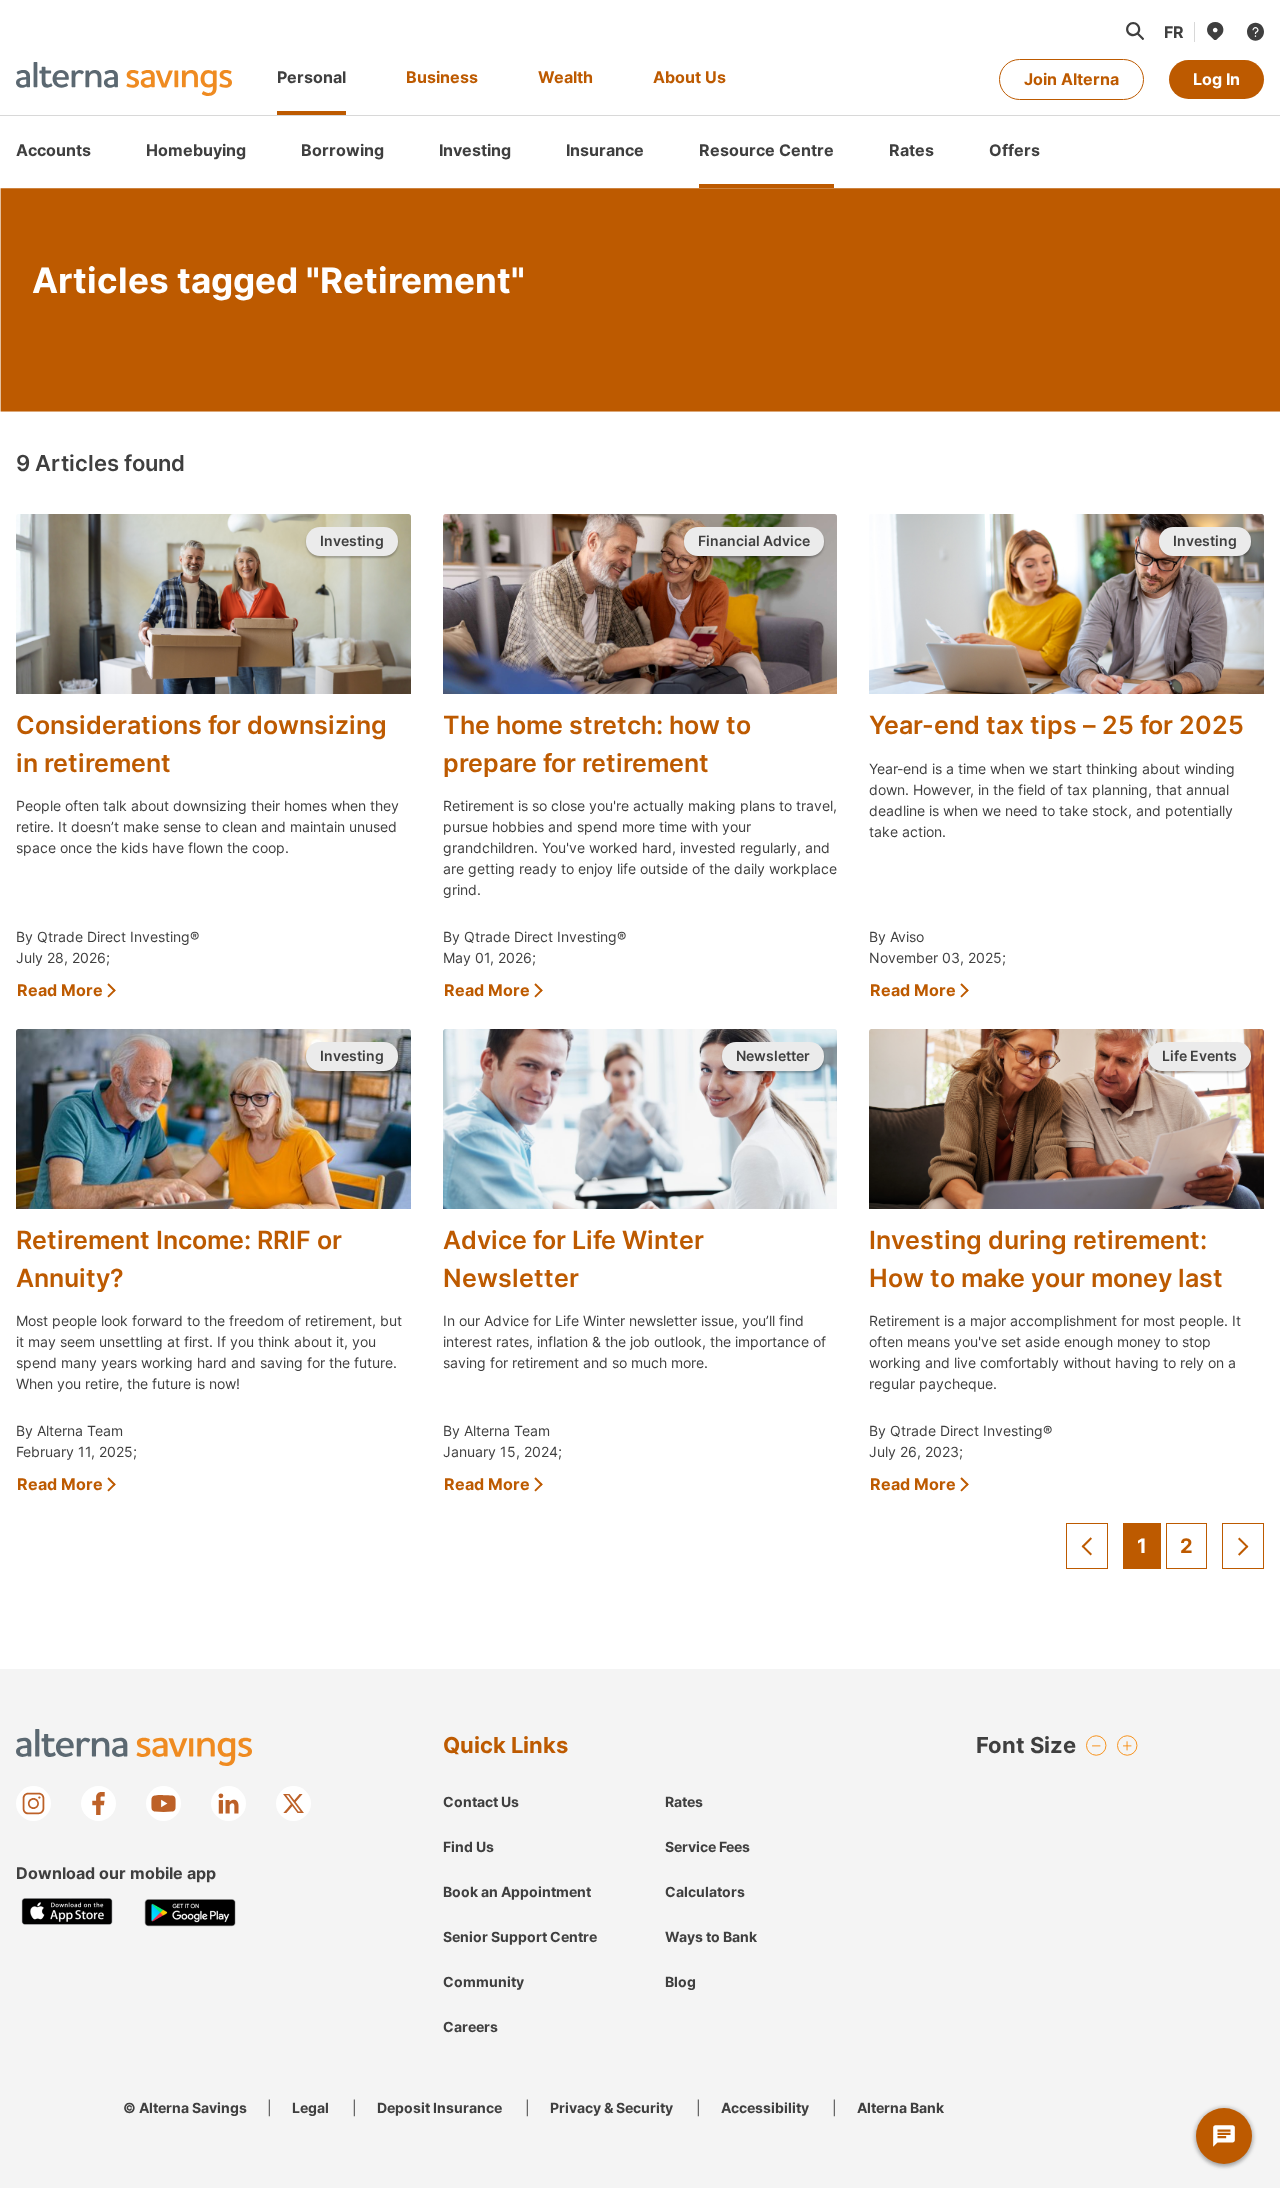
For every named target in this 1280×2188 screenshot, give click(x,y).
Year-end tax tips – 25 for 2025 (1056, 725)
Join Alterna (1071, 79)
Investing (352, 540)
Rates (684, 1801)
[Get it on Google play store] (190, 1912)
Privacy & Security (611, 2107)
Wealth (565, 77)
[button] (1134, 31)
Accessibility (765, 2107)
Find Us (468, 1846)
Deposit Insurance (439, 2107)
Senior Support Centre (520, 1936)
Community (483, 1981)
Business (442, 77)
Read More (60, 990)
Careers (470, 2026)
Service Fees (707, 1846)
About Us (689, 77)
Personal (311, 77)
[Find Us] (1214, 31)
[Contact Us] (1254, 31)
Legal (310, 2107)
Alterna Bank (900, 2107)
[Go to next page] (1243, 1546)
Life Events (1199, 1055)
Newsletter (773, 1055)
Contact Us (481, 1801)
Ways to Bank (711, 1936)
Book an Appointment (517, 1891)
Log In (1216, 79)
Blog (680, 1981)
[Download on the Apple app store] (67, 1912)
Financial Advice (754, 540)
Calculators (705, 1891)
